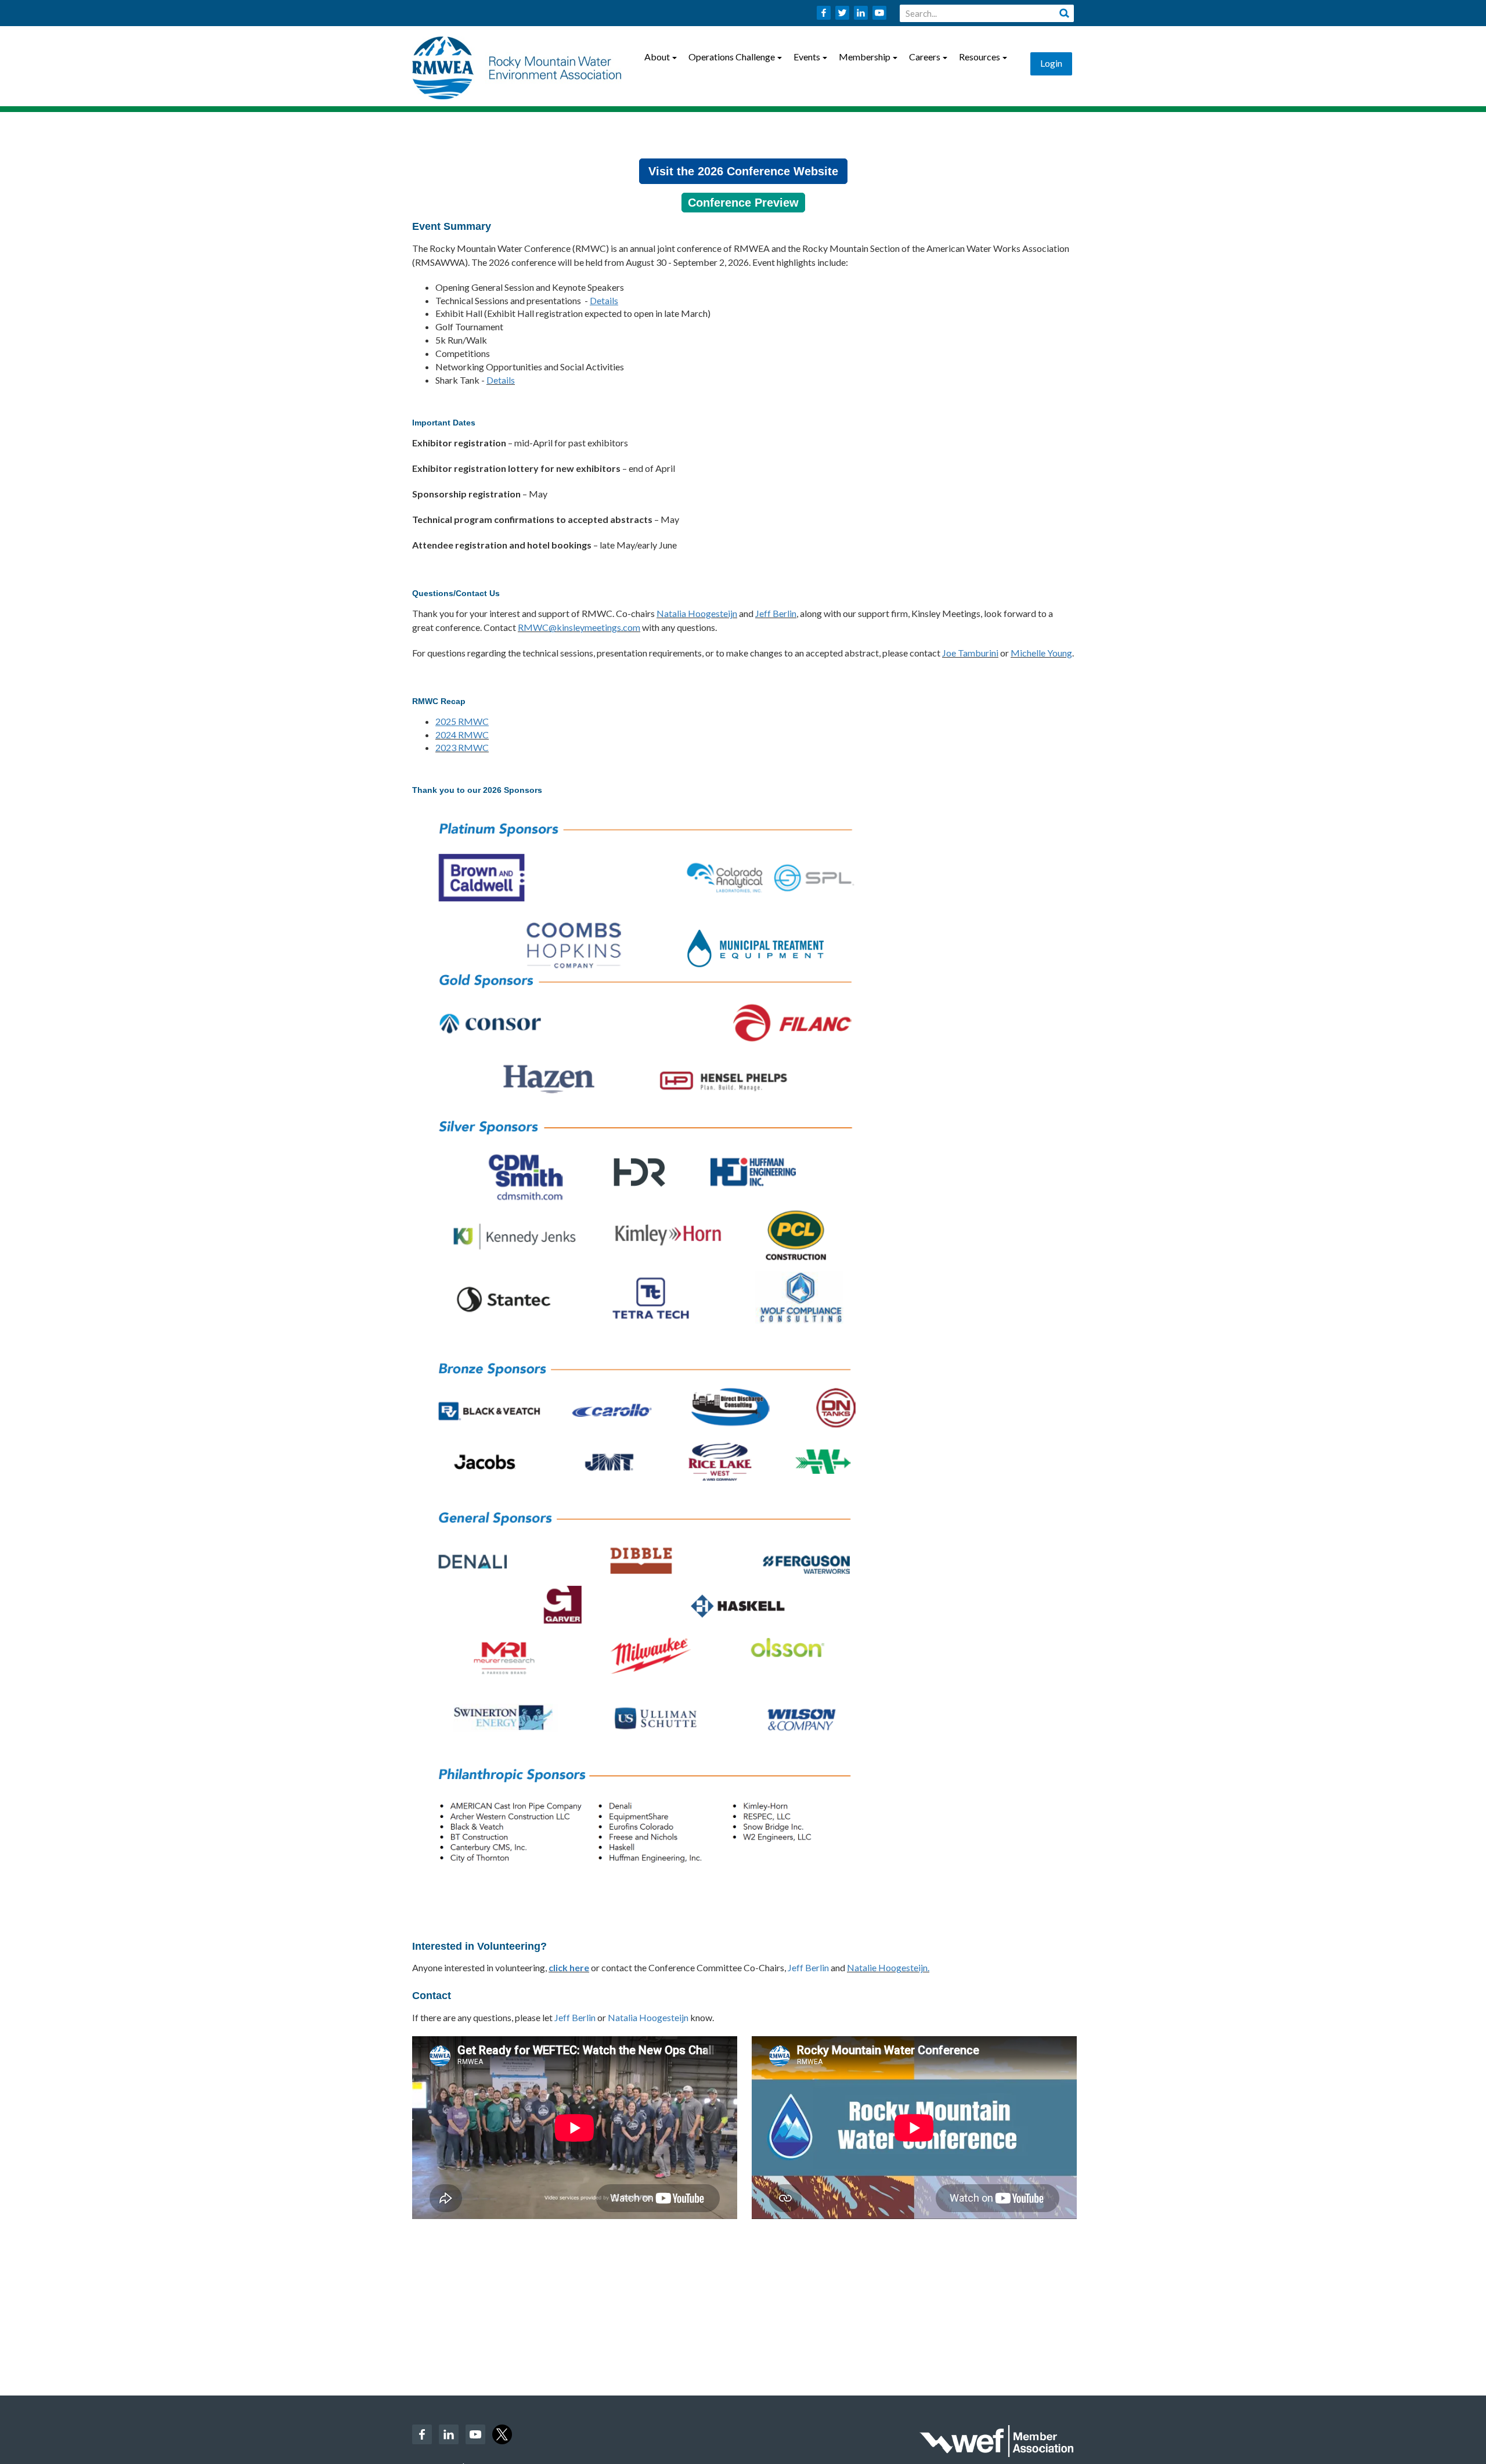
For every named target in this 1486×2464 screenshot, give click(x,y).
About (657, 57)
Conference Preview (743, 203)
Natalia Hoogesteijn (697, 613)
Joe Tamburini (970, 653)
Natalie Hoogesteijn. (888, 1967)
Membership (865, 57)
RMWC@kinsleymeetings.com (579, 627)
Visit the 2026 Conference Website (743, 171)
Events (807, 57)
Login (1051, 63)
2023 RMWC (462, 747)
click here (569, 1967)
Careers (925, 57)
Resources (980, 57)
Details (501, 380)
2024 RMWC (462, 735)
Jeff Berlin (776, 613)
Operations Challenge (732, 57)
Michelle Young (1041, 653)
